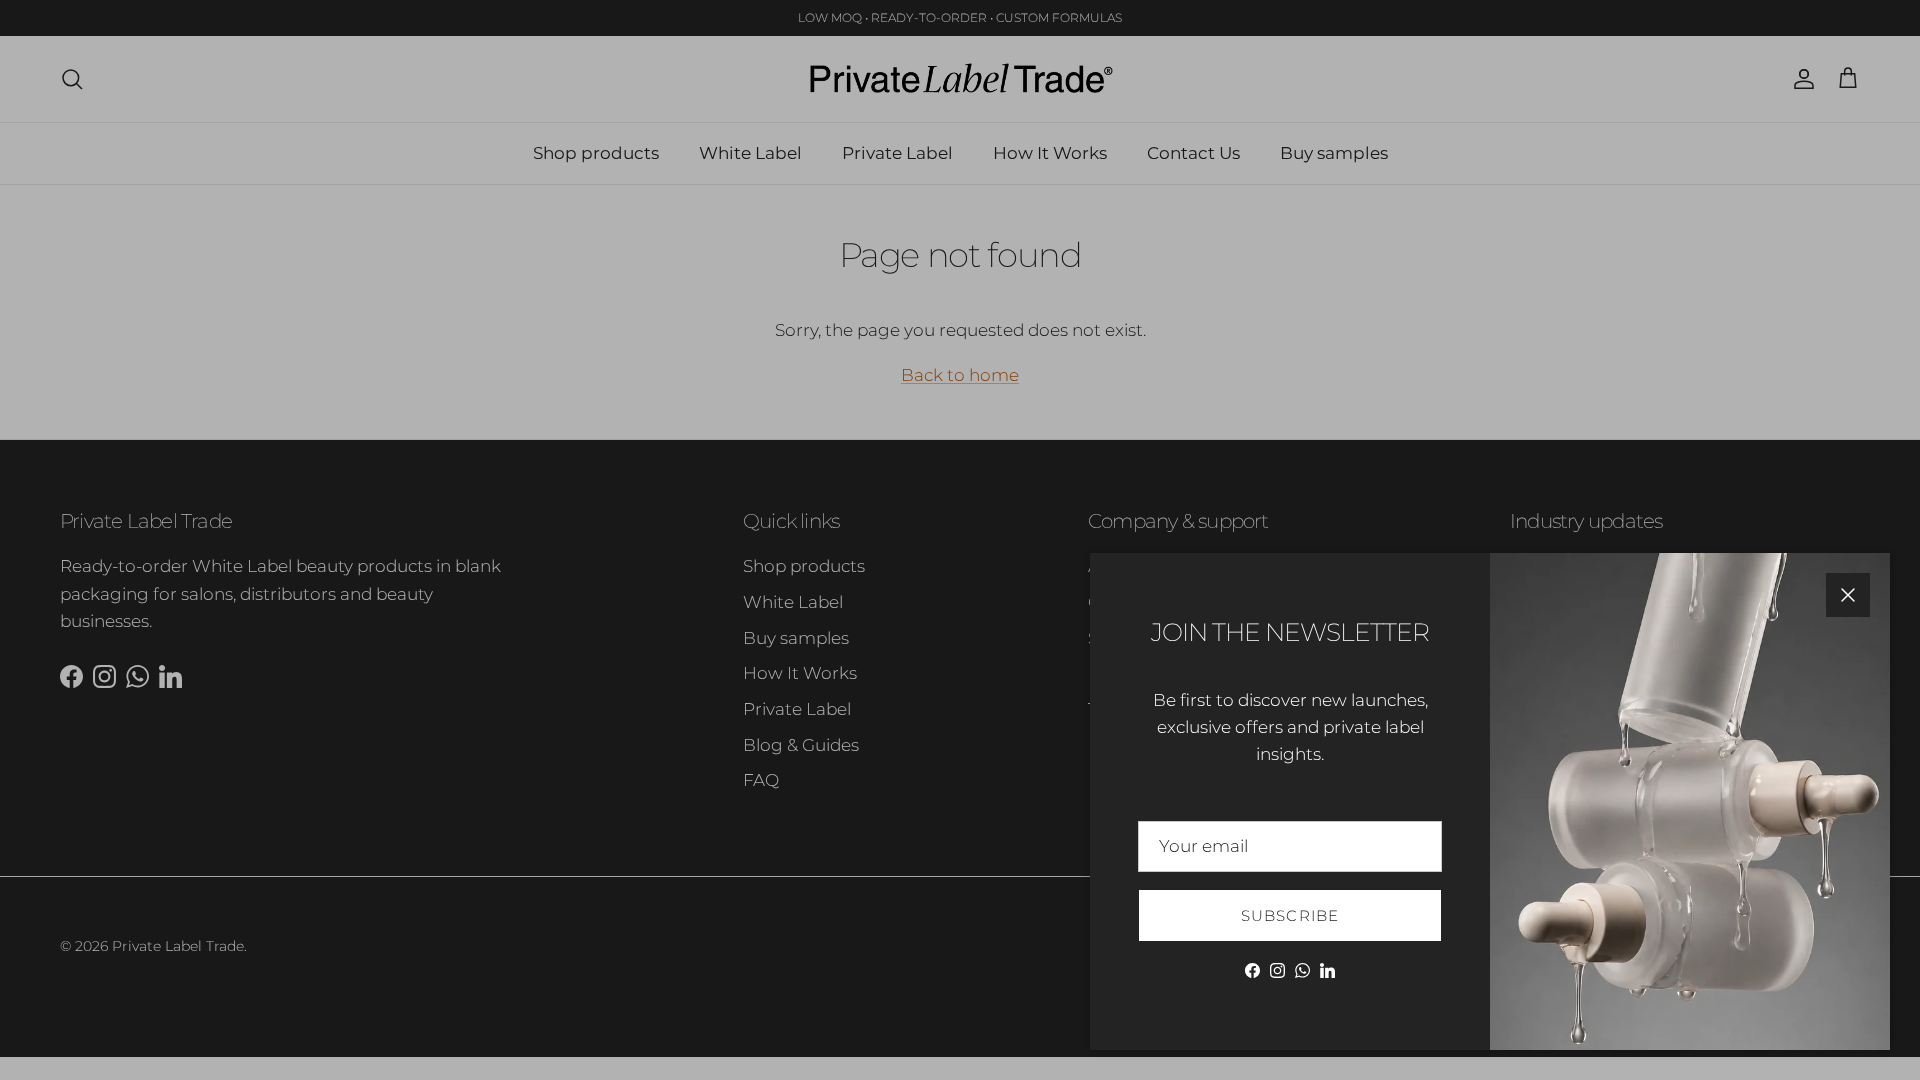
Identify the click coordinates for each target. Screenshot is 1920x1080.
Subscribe (1290, 915)
